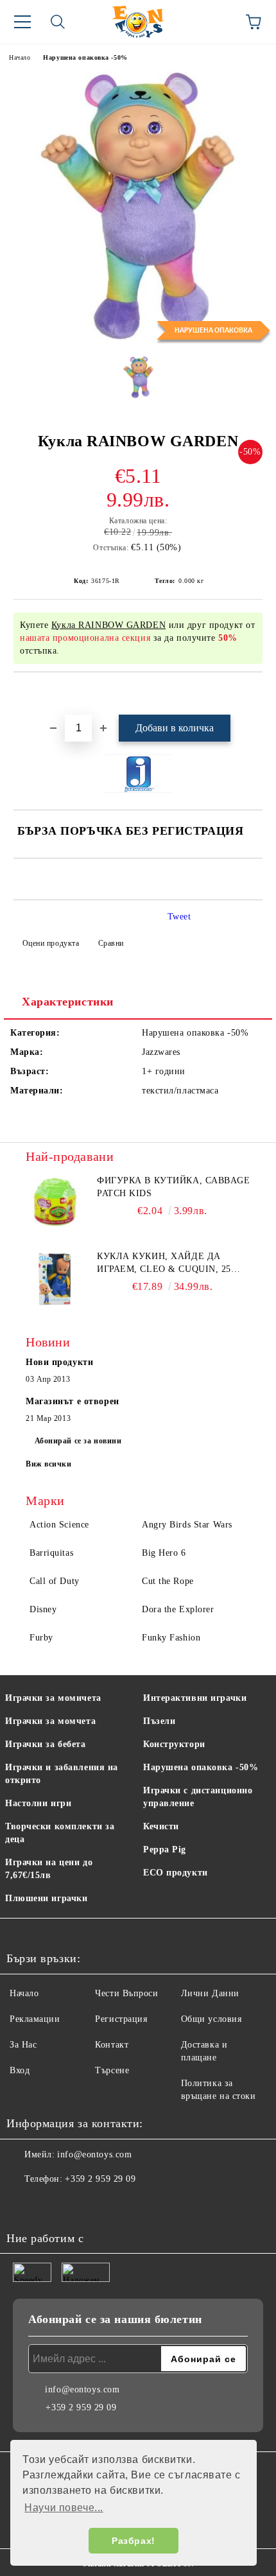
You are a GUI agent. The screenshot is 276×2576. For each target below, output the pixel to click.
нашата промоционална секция (85, 638)
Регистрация (121, 2019)
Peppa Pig (165, 1849)
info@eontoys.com (94, 2154)
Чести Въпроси (126, 1993)
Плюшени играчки (46, 1898)
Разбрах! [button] (133, 2541)
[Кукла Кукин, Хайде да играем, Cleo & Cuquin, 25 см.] (55, 1279)
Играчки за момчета (50, 1721)
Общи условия (211, 2019)
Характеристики (68, 1002)
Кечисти (161, 1826)
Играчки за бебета (46, 1744)
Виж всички (49, 1464)
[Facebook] (23, 2205)
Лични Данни (210, 1993)
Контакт (112, 2045)
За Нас (23, 2045)
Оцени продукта (51, 943)
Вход (20, 2070)
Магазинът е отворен (73, 1401)
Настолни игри (38, 1803)
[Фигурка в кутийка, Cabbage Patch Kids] (55, 1203)
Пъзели (159, 1721)
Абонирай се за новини (78, 1441)
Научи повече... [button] (64, 2508)
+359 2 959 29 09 (100, 2179)
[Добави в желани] (253, 694)
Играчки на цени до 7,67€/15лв (49, 1869)
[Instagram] (51, 2205)
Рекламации (35, 2019)
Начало (20, 57)
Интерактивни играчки (195, 1698)
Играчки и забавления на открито (62, 1774)
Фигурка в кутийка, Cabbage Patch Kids (174, 1187)
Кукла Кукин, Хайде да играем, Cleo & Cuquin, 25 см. (164, 1264)
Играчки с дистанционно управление (198, 1797)
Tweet (179, 917)
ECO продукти (176, 1873)
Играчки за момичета (53, 1698)
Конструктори (174, 1744)
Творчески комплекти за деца (60, 1833)
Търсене (112, 2070)
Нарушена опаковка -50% (85, 57)
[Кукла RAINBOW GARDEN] (138, 337)
